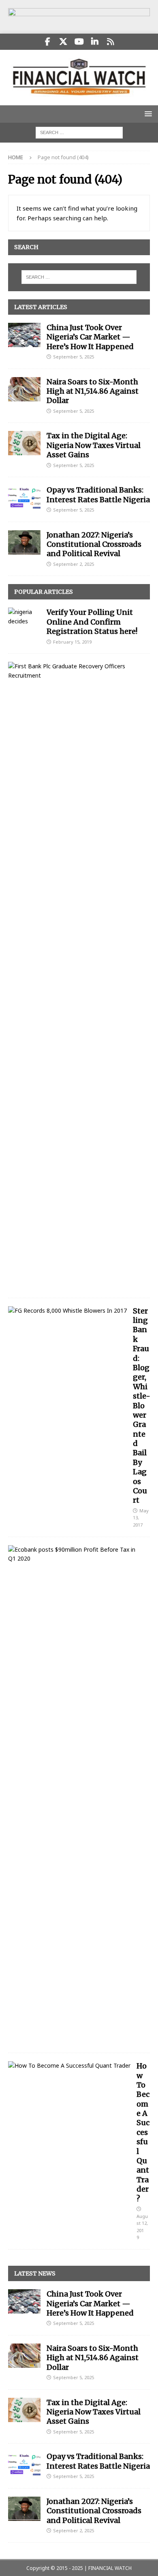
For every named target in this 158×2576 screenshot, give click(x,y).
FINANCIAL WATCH (110, 2568)
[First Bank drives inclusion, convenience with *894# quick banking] (76, 671)
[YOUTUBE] (79, 42)
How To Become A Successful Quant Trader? (143, 2132)
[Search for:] (79, 132)
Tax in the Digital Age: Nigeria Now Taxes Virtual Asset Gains (94, 445)
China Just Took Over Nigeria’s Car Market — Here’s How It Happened (90, 337)
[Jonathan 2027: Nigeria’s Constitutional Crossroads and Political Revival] (24, 542)
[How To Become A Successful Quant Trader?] (69, 2066)
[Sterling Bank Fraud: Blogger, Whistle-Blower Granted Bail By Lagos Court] (67, 1311)
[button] (147, 114)
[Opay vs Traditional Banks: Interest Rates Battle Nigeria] (24, 497)
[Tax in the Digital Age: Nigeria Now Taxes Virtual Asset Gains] (24, 443)
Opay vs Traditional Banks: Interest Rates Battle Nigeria (98, 495)
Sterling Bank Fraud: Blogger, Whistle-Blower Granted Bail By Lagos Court (142, 1406)
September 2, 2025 (74, 564)
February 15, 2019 (72, 642)
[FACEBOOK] (48, 42)
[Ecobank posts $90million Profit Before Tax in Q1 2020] (76, 1554)
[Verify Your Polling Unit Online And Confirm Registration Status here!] (24, 617)
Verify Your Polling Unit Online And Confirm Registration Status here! (92, 622)
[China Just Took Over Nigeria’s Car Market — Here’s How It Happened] (24, 335)
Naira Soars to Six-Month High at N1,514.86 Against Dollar (93, 391)
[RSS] (111, 42)
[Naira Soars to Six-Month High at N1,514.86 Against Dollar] (24, 389)
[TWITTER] (63, 42)
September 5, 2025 (74, 357)
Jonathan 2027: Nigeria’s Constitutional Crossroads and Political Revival (94, 544)
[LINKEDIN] (95, 42)
